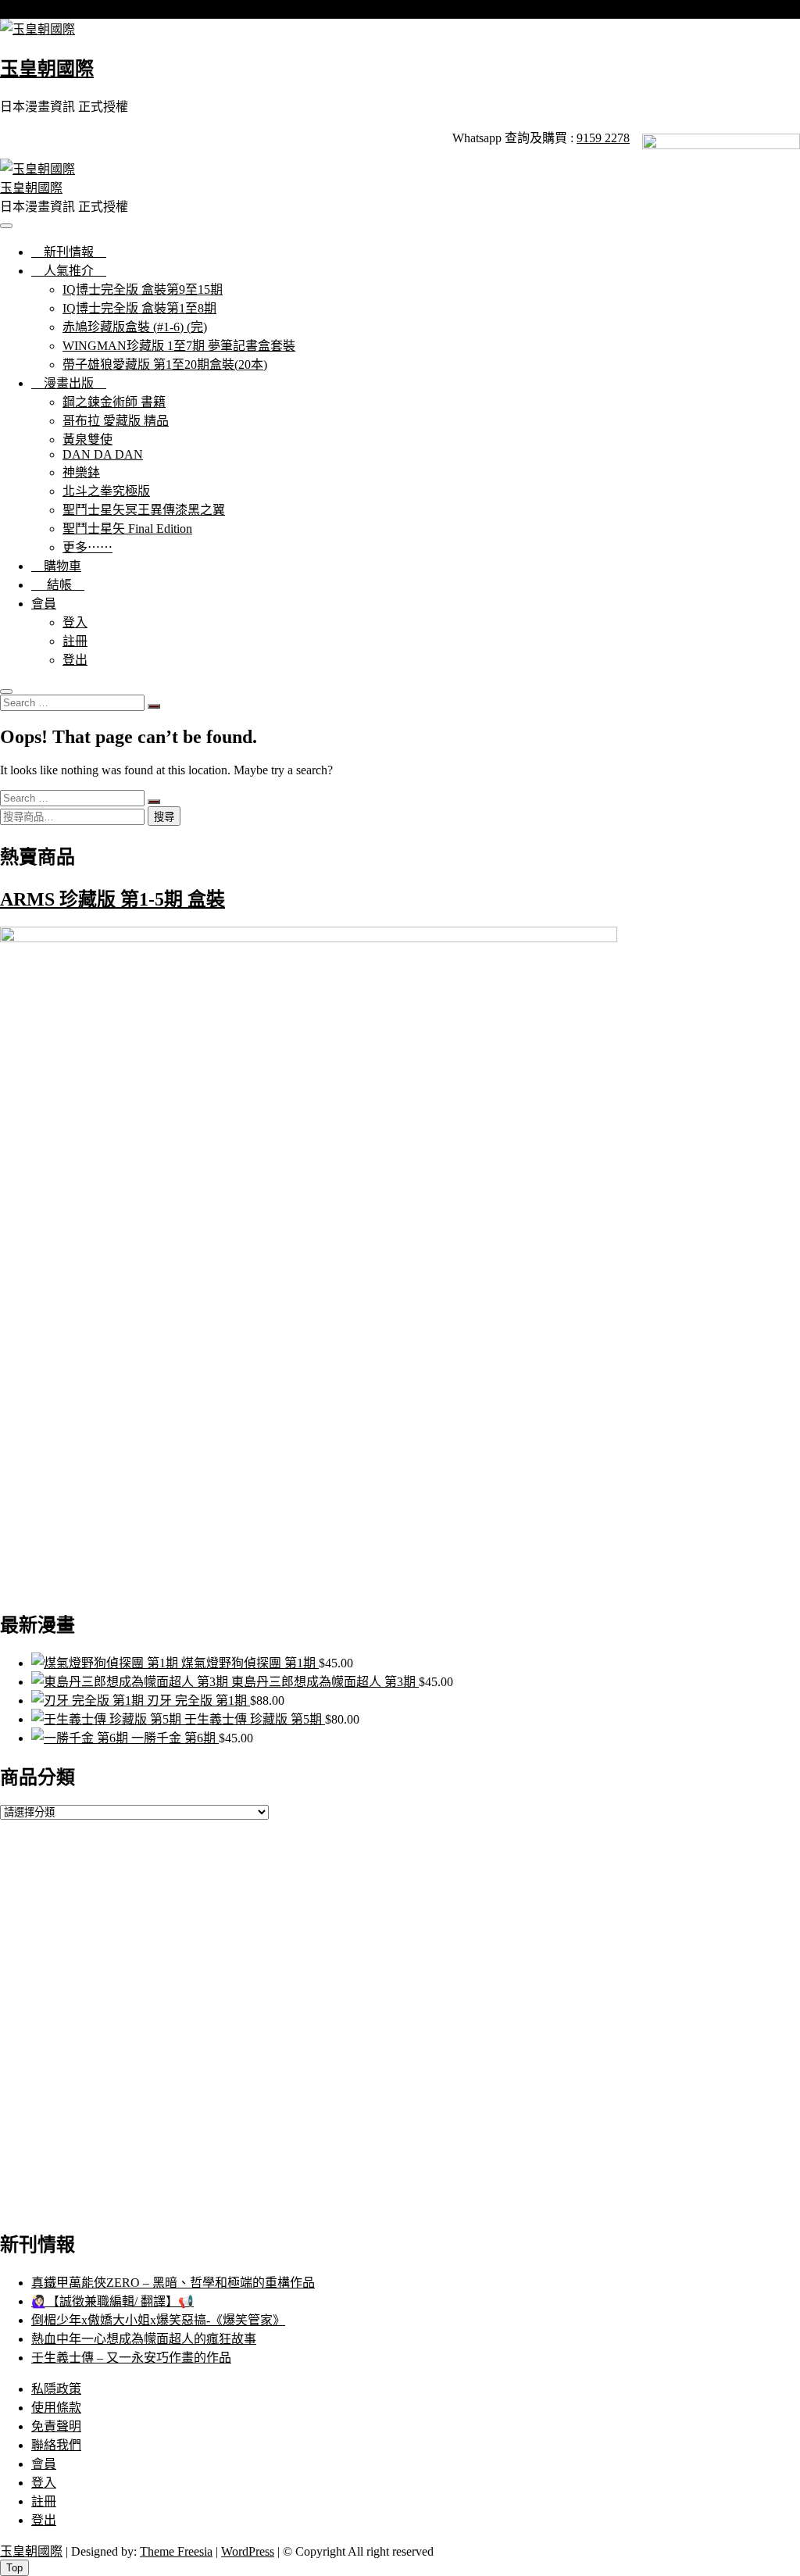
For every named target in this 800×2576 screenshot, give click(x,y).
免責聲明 (56, 2426)
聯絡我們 (56, 2445)
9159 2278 (603, 138)
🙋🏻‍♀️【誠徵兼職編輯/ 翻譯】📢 (112, 2301)
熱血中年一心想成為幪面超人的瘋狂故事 (144, 2339)
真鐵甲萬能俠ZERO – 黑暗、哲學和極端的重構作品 (173, 2283)
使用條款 (56, 2408)
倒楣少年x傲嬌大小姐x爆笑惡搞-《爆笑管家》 (158, 2320)
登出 (75, 660)
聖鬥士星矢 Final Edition (127, 529)
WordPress (248, 2551)
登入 (75, 622)
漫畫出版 (69, 383)
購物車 (56, 566)
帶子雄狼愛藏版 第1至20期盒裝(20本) (165, 364)
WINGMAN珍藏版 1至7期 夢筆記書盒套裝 (179, 346)
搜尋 (164, 817)
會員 (44, 604)
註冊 (75, 641)
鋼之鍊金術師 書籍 (114, 402)
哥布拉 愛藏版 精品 (116, 421)
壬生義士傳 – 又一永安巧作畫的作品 (131, 2358)
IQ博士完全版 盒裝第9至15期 (143, 289)
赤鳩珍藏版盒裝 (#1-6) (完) (135, 327)
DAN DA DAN (103, 454)
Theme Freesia (176, 2551)
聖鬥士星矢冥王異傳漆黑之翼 (144, 510)
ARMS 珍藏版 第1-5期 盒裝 (112, 899)
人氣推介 (69, 271)
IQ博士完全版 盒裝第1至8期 (139, 308)
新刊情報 (69, 252)
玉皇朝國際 (47, 69)
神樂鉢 (81, 472)
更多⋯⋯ (87, 547)
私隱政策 (56, 2389)
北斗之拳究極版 (106, 491)
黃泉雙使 (87, 439)
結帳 (58, 585)
